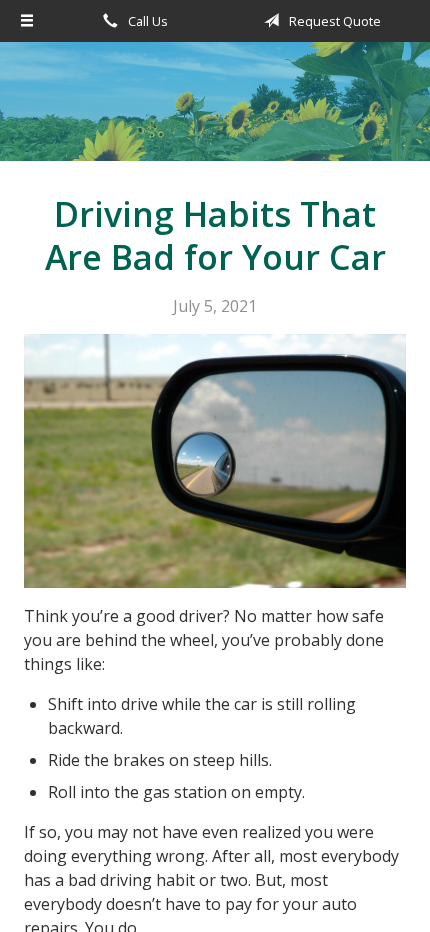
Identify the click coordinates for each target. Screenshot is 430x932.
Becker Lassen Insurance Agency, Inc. (215, 110)
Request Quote (333, 21)
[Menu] (27, 21)
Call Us (146, 21)
